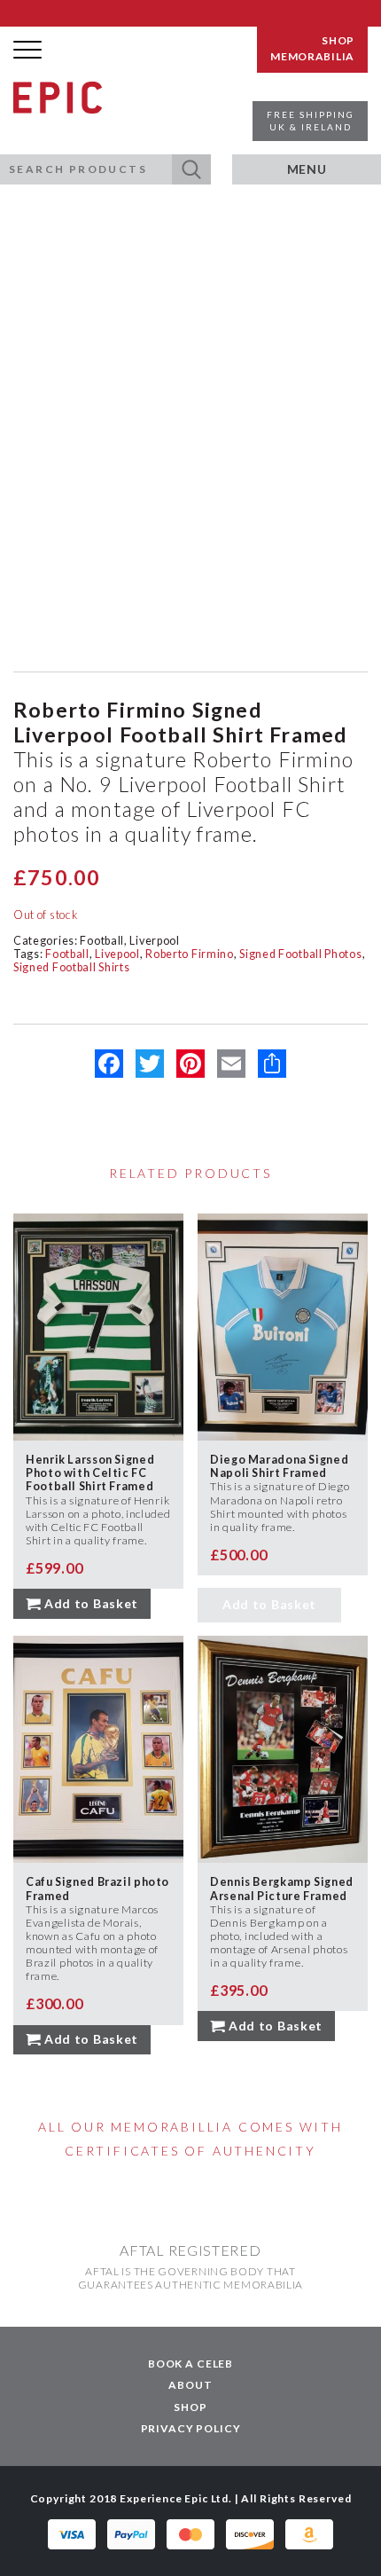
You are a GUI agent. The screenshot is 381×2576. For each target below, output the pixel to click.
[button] (191, 169)
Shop (190, 2407)
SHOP (338, 41)
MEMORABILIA (312, 57)
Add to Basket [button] (91, 1603)
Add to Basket (269, 1604)
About (190, 2385)
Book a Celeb (190, 2364)
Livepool (117, 954)
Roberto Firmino (190, 954)
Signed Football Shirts (71, 967)
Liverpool (154, 941)
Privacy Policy (191, 2428)
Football (102, 941)
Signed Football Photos (300, 954)
